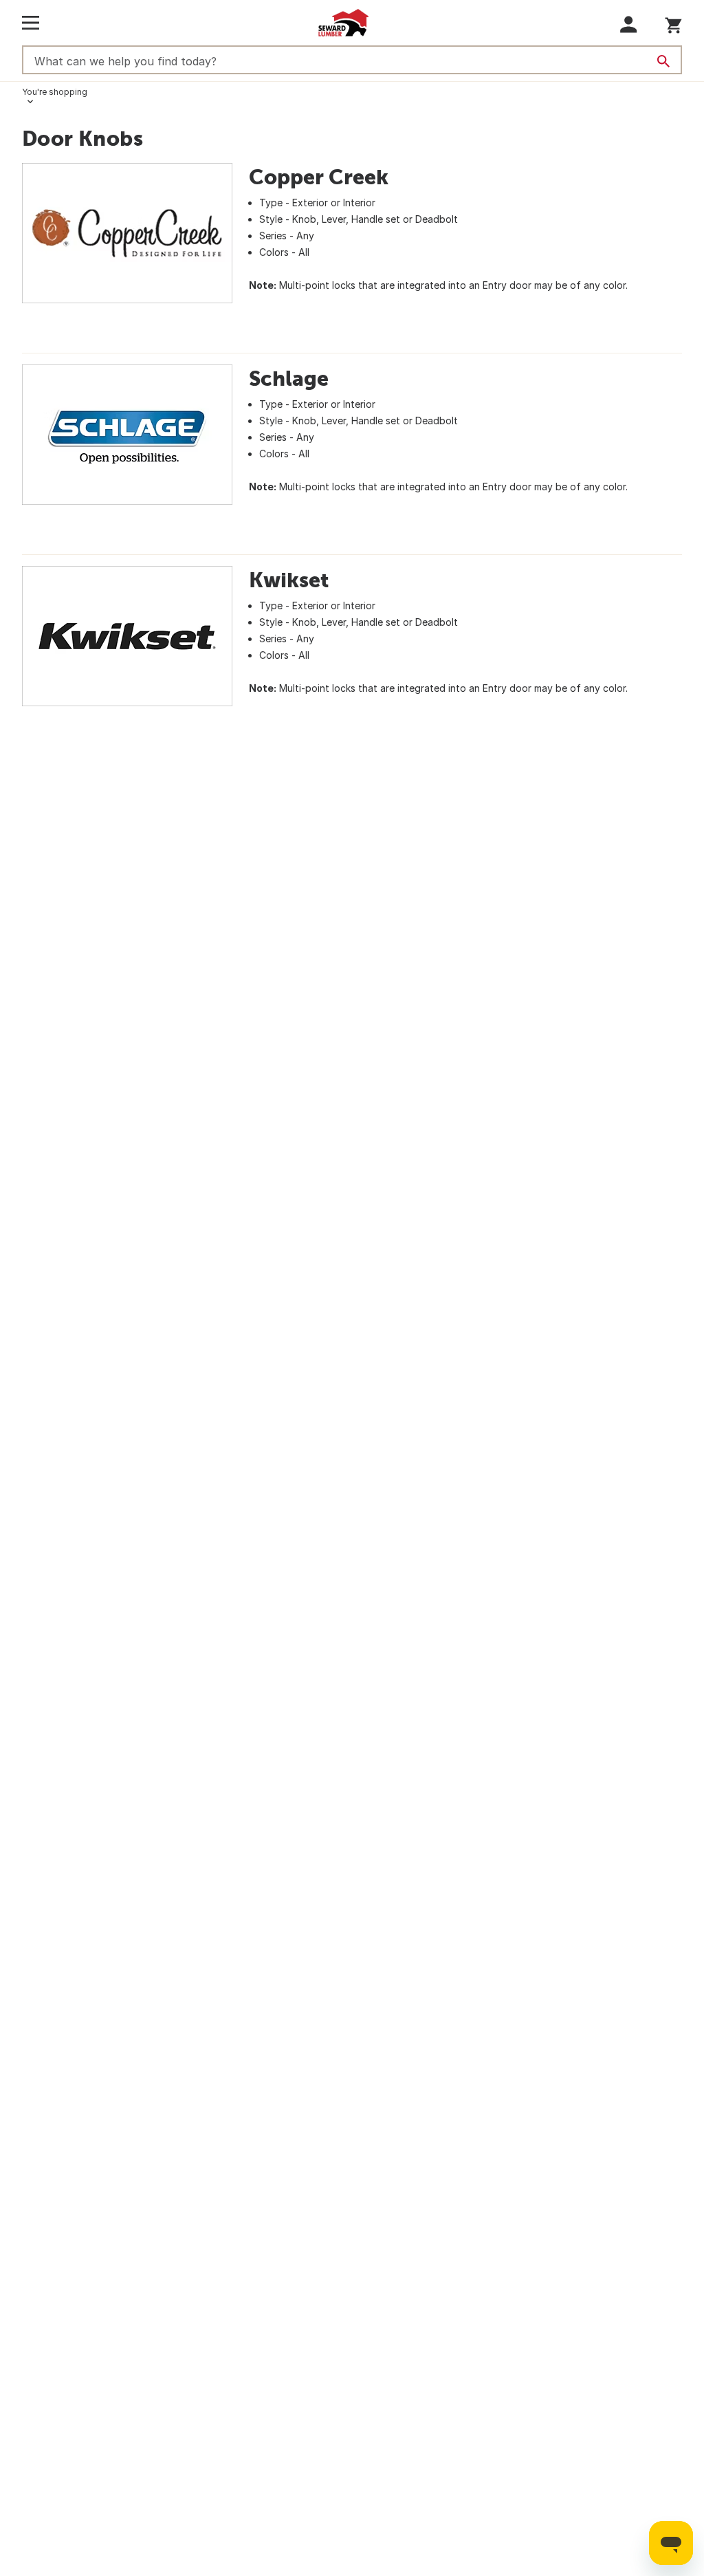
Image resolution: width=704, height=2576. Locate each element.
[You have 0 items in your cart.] (673, 23)
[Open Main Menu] (31, 23)
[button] (629, 24)
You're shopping (55, 92)
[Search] (663, 61)
